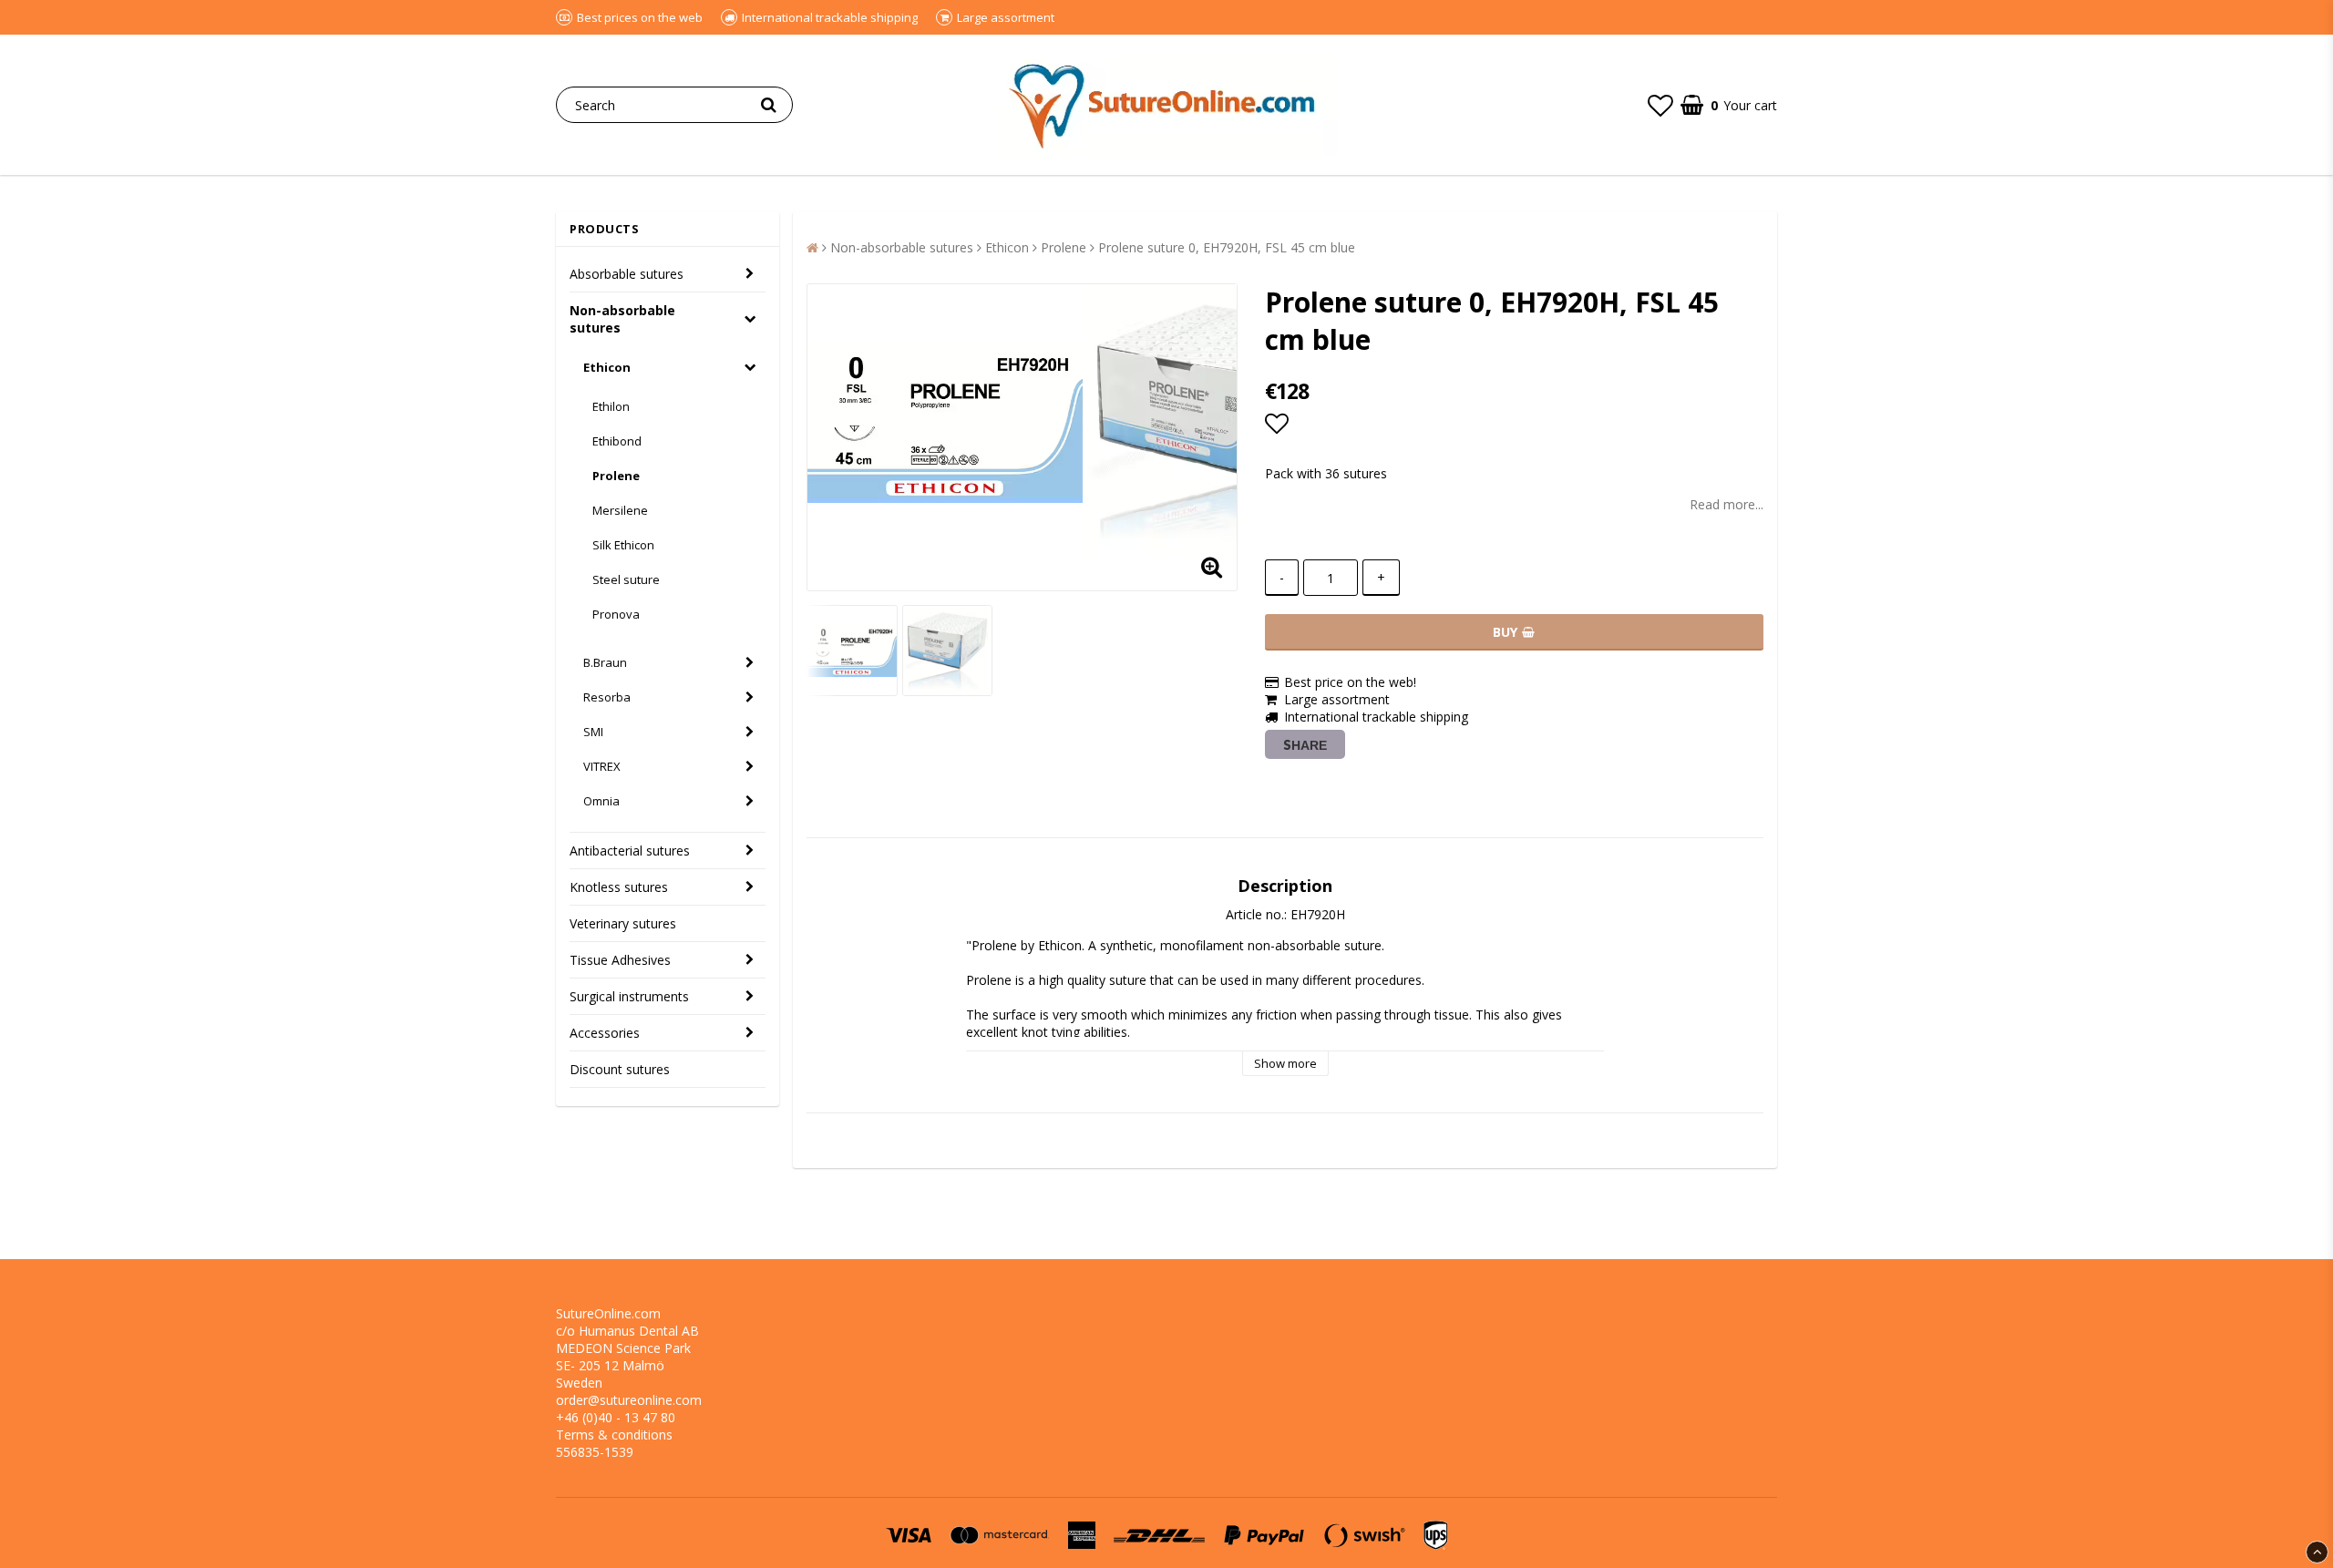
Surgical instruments (629, 996)
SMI (593, 732)
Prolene (616, 476)
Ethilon (611, 406)
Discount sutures (620, 1069)
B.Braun (605, 662)
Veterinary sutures (623, 923)
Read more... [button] (1727, 504)
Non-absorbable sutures (622, 319)
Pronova (616, 614)
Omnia (601, 801)
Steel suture (626, 579)
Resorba (607, 697)
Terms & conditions (614, 1435)
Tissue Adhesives (620, 960)
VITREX (602, 766)
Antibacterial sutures (630, 851)
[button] (1660, 105)
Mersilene (620, 510)
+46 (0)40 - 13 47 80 (616, 1417)
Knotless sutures (619, 887)
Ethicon (607, 367)
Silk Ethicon (623, 545)
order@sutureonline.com (629, 1400)
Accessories (605, 1033)
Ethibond (617, 441)
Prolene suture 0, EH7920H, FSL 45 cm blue (1227, 247)
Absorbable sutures (627, 274)
